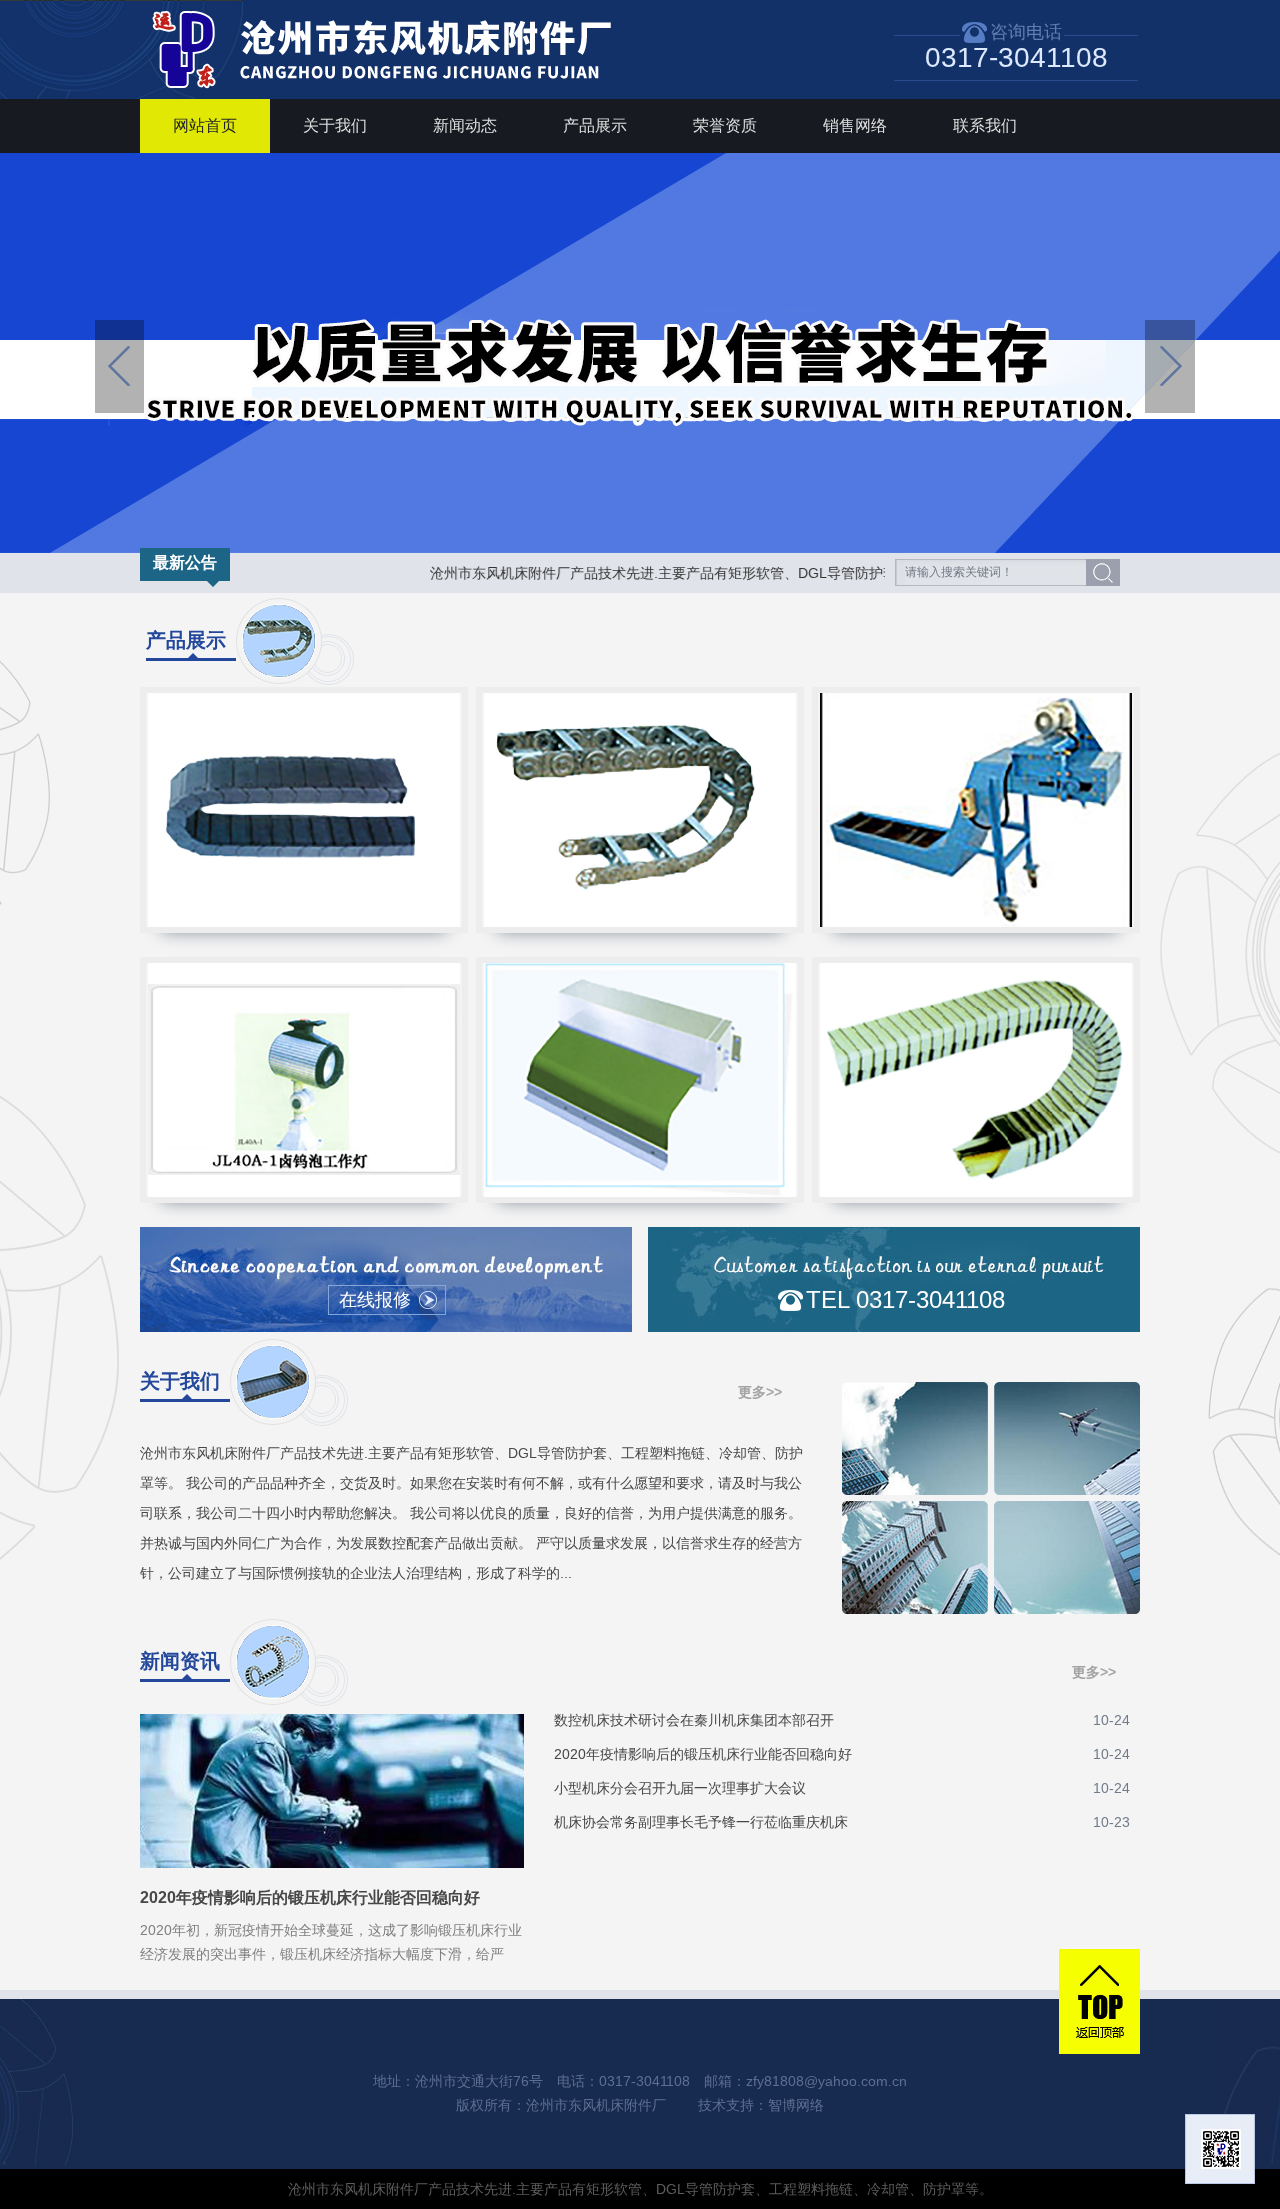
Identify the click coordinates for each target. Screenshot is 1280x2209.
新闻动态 (465, 125)
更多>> (760, 1392)
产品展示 (595, 125)
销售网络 (855, 125)
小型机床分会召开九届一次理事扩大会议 (842, 1788)
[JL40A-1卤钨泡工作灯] (304, 1080)
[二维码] (1220, 2149)
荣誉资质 (725, 125)
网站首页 (205, 125)
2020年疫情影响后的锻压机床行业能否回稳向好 (842, 1754)
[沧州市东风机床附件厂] (390, 94)
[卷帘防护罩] (640, 1080)
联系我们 (985, 125)
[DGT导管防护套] (976, 1080)
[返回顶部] (1099, 2001)
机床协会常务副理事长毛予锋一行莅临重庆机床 (842, 1822)
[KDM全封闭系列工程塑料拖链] (304, 810)
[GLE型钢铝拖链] (640, 810)
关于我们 (335, 125)
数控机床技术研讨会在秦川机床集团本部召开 (842, 1720)
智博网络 (796, 2105)
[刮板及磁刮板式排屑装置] (976, 810)
